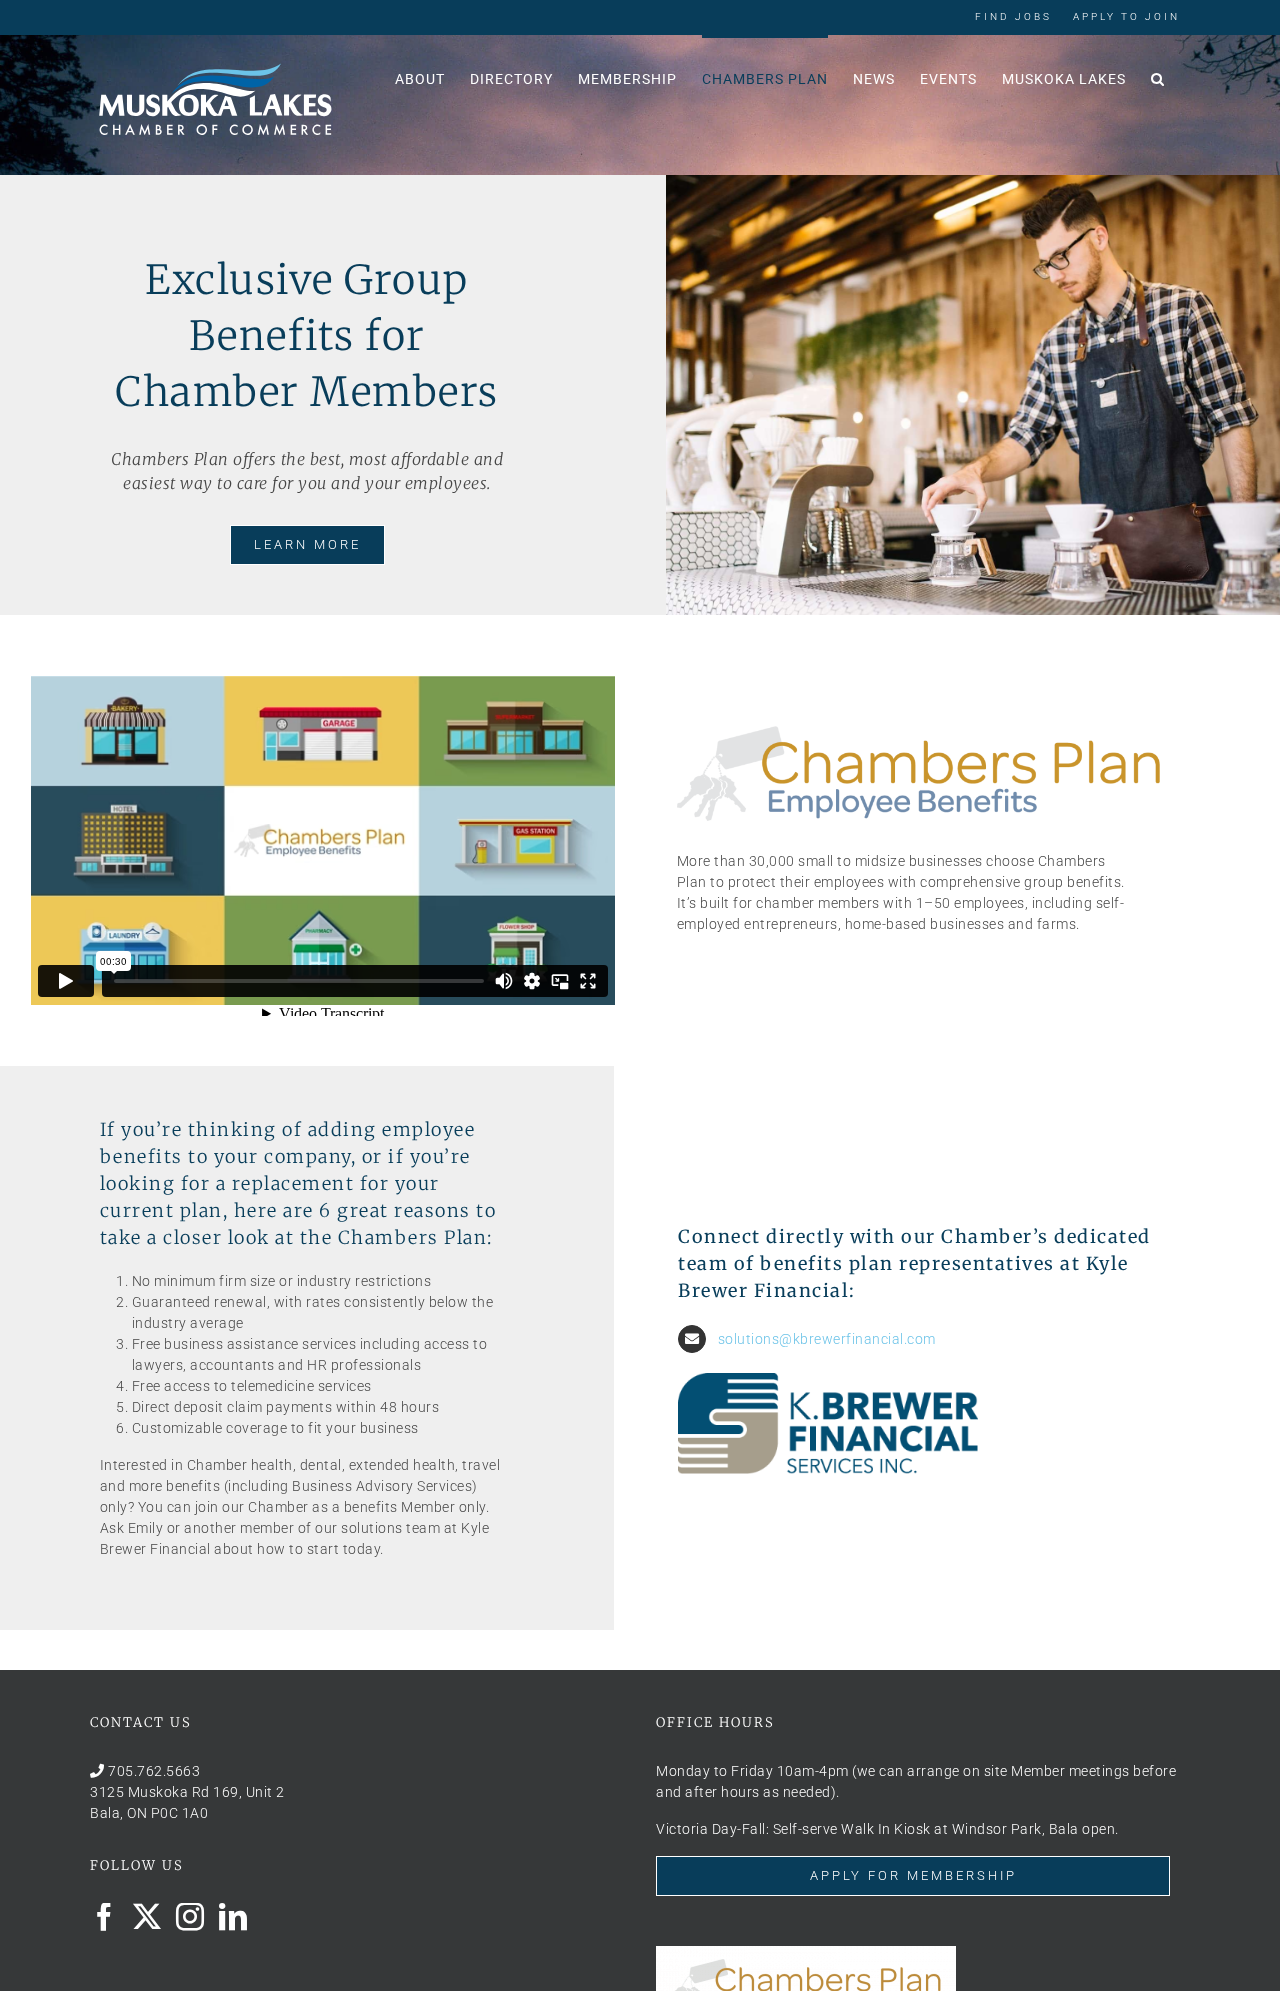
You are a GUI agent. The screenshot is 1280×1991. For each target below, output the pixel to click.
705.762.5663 (154, 1771)
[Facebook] (104, 1917)
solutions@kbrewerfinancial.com (827, 1339)
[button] (1158, 77)
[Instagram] (190, 1917)
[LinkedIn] (233, 1917)
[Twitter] (147, 1917)
